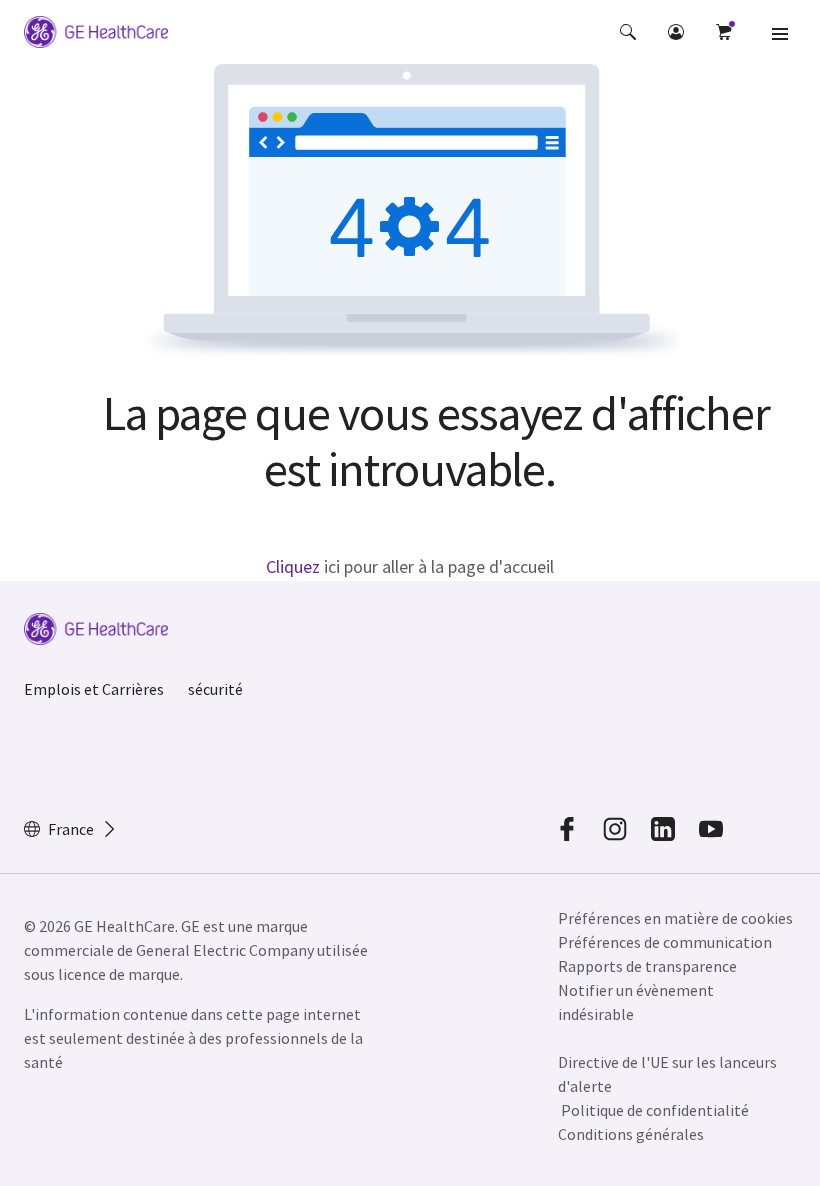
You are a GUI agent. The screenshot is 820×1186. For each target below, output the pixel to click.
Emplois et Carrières (94, 689)
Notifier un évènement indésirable (636, 1002)
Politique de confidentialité (655, 1110)
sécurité (215, 689)
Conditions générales (631, 1134)
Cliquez (293, 566)
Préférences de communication (665, 942)
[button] (628, 32)
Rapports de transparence (647, 966)
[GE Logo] (96, 35)
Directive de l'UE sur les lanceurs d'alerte (667, 1074)
